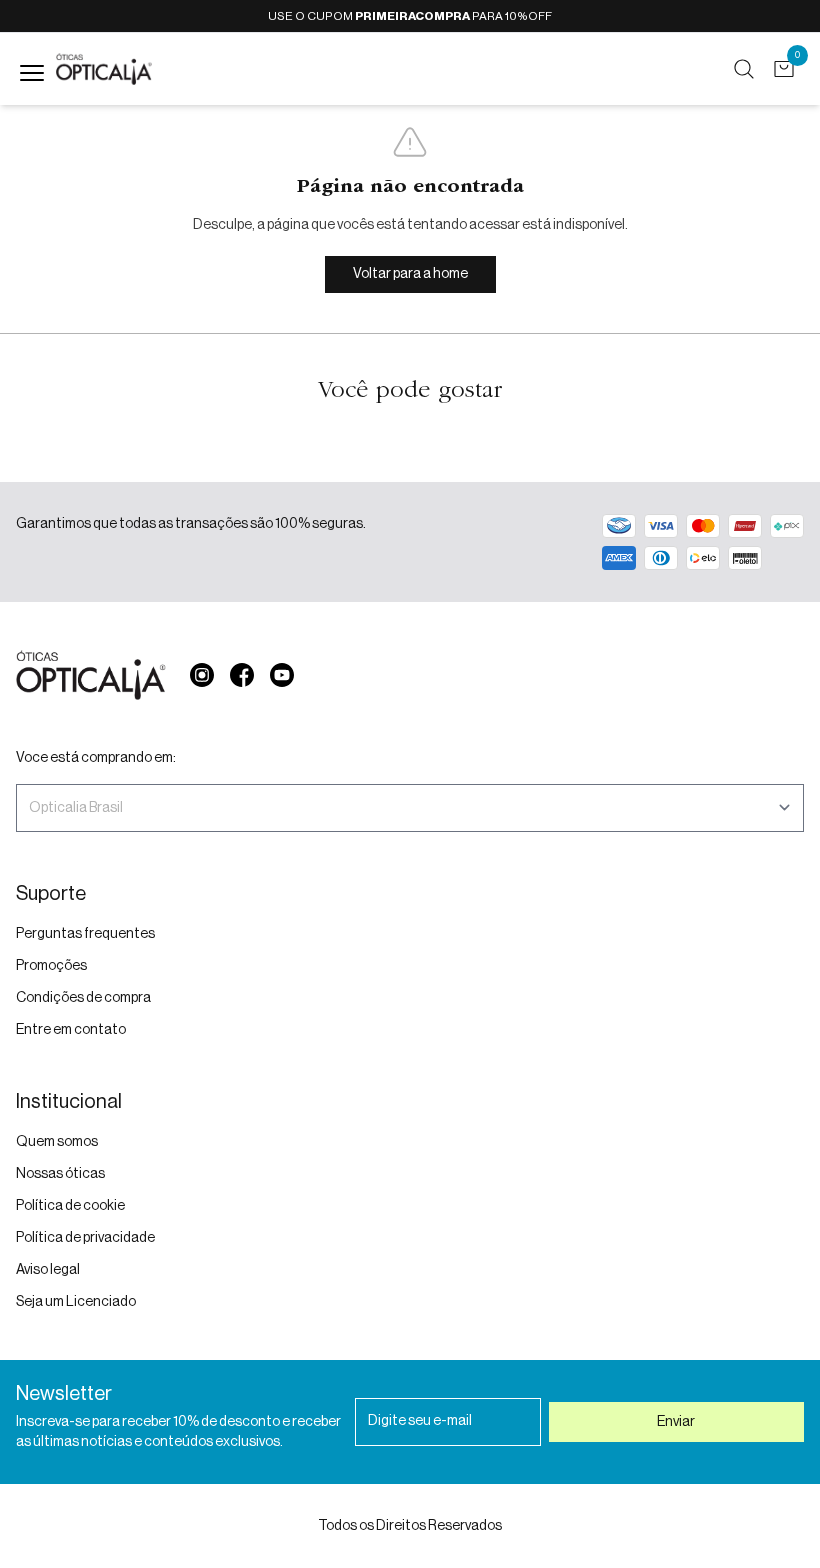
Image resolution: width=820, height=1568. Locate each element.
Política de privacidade (85, 1238)
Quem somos (57, 1142)
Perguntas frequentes (85, 934)
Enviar (676, 1422)
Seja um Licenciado (76, 1302)
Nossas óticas (60, 1174)
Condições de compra (83, 998)
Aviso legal (48, 1270)
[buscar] (744, 69)
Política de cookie (70, 1206)
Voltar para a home (410, 274)
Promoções (51, 966)
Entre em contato (71, 1030)
